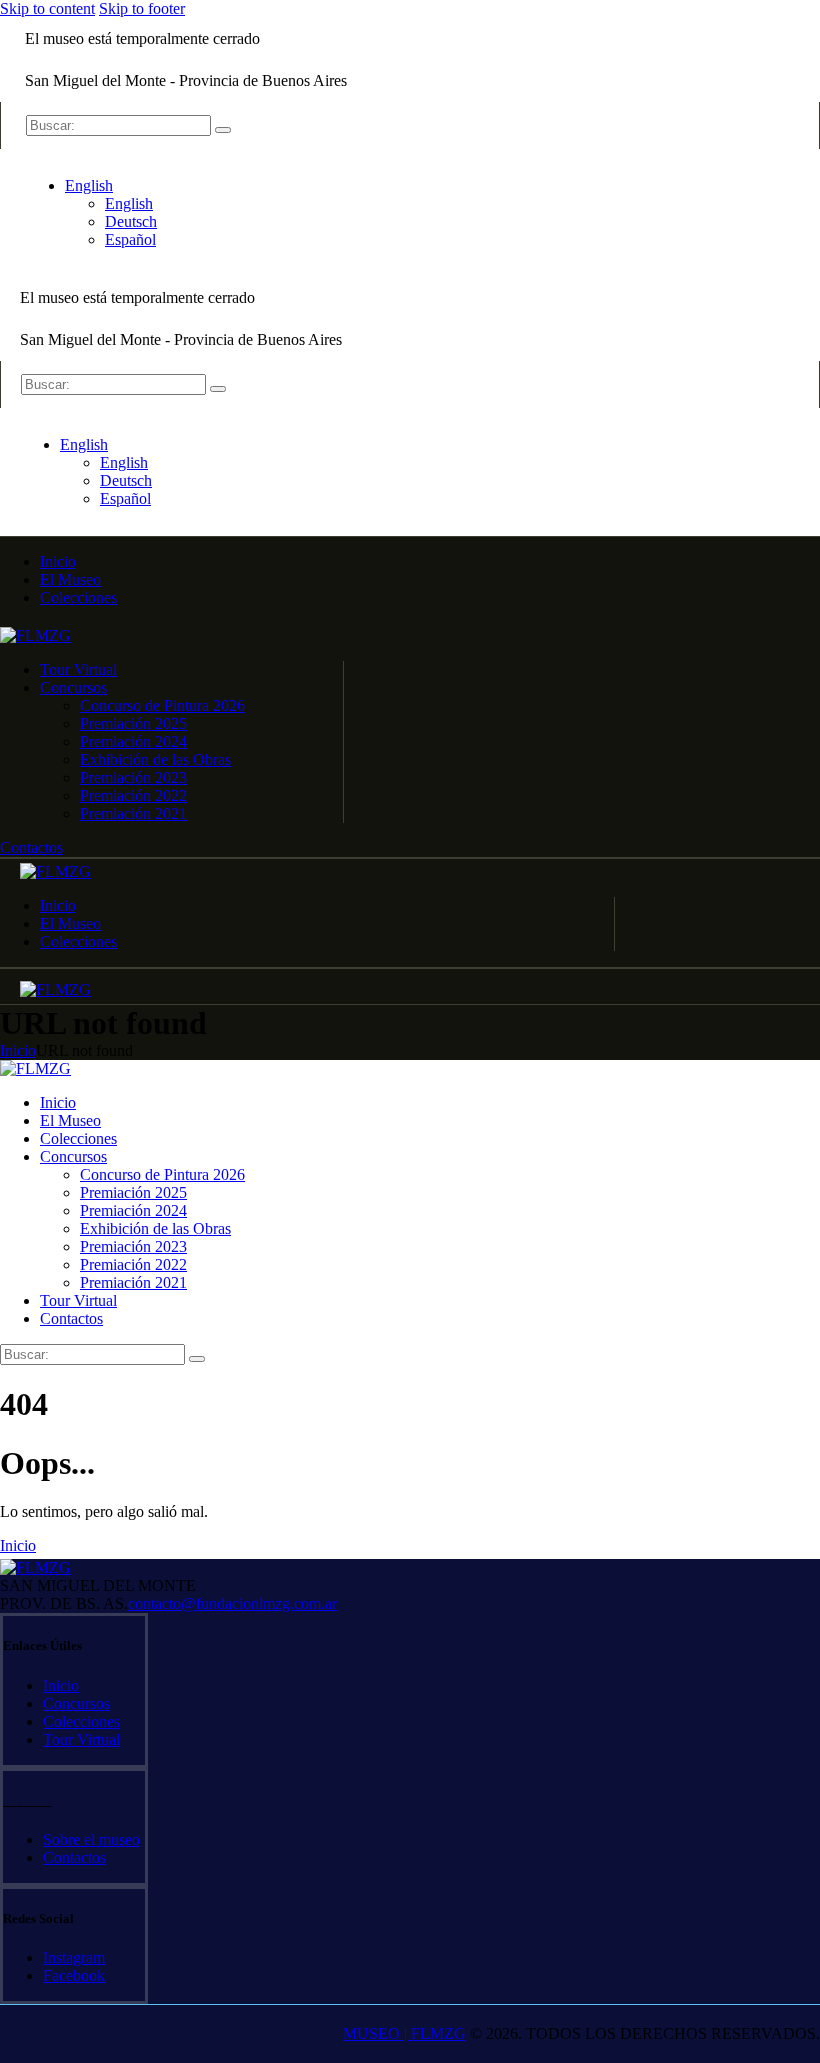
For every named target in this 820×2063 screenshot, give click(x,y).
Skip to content (47, 8)
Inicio (18, 1050)
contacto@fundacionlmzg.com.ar (232, 1603)
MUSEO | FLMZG (404, 2033)
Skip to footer (142, 8)
